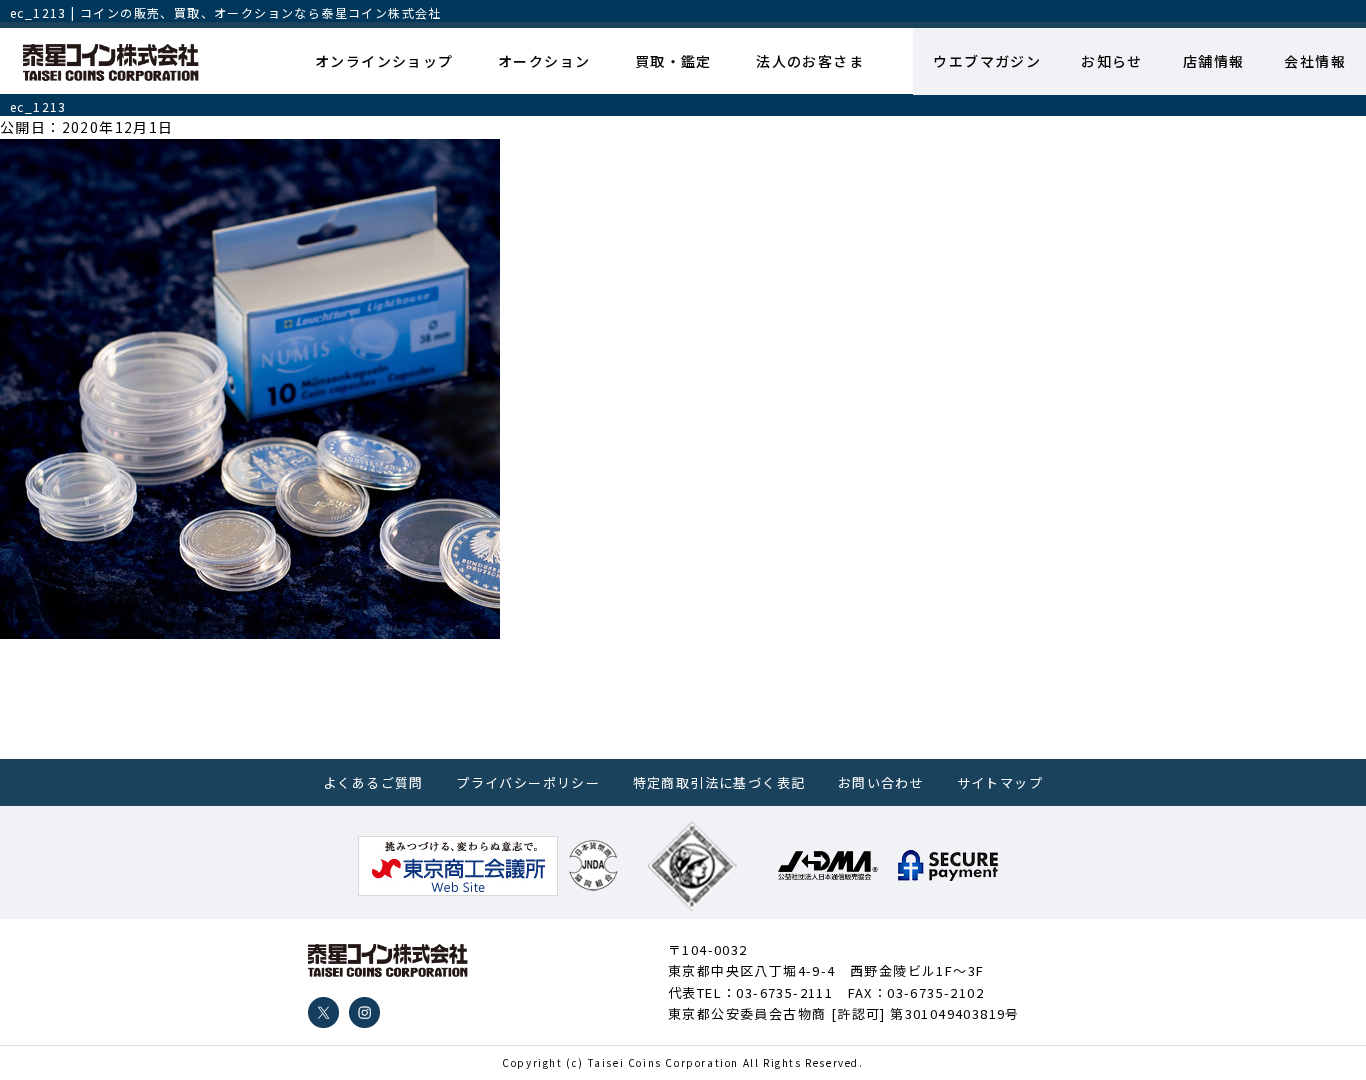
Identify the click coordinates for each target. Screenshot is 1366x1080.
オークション (544, 61)
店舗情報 (1214, 61)
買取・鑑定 (673, 61)
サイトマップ (1000, 782)
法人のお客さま (810, 61)
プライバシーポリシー (528, 782)
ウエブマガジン (987, 61)
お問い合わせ (881, 782)
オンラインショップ (384, 61)
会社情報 (1315, 61)
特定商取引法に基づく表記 (719, 782)
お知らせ (1112, 61)
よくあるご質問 (373, 782)
